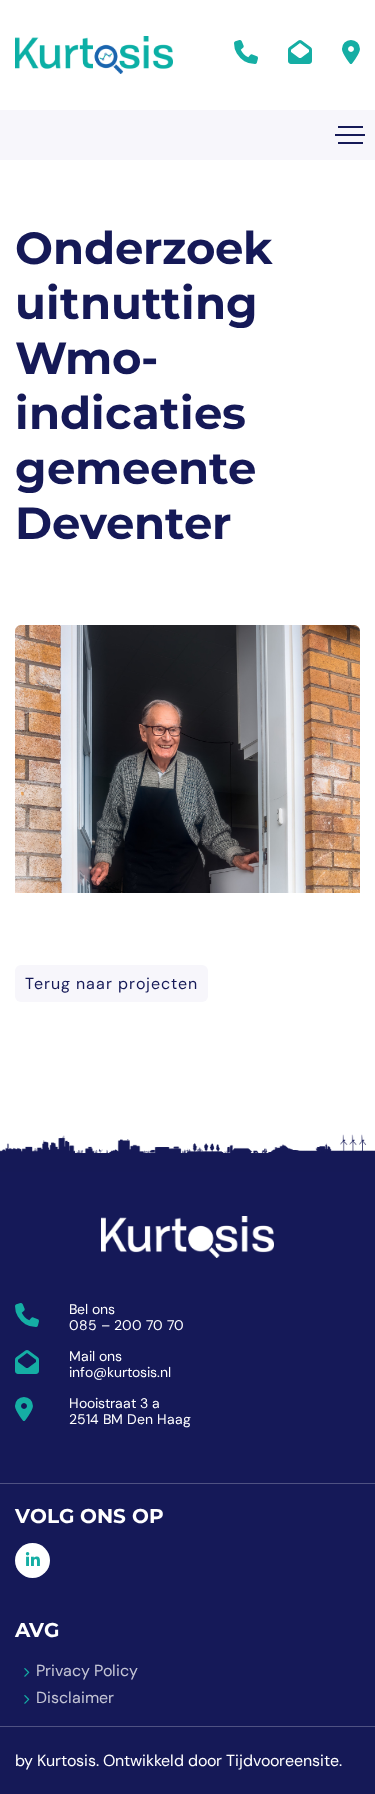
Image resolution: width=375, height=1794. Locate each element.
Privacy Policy (87, 1670)
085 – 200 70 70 (126, 1325)
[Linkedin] (32, 1560)
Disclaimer (75, 1697)
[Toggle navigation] (350, 135)
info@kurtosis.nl (120, 1372)
